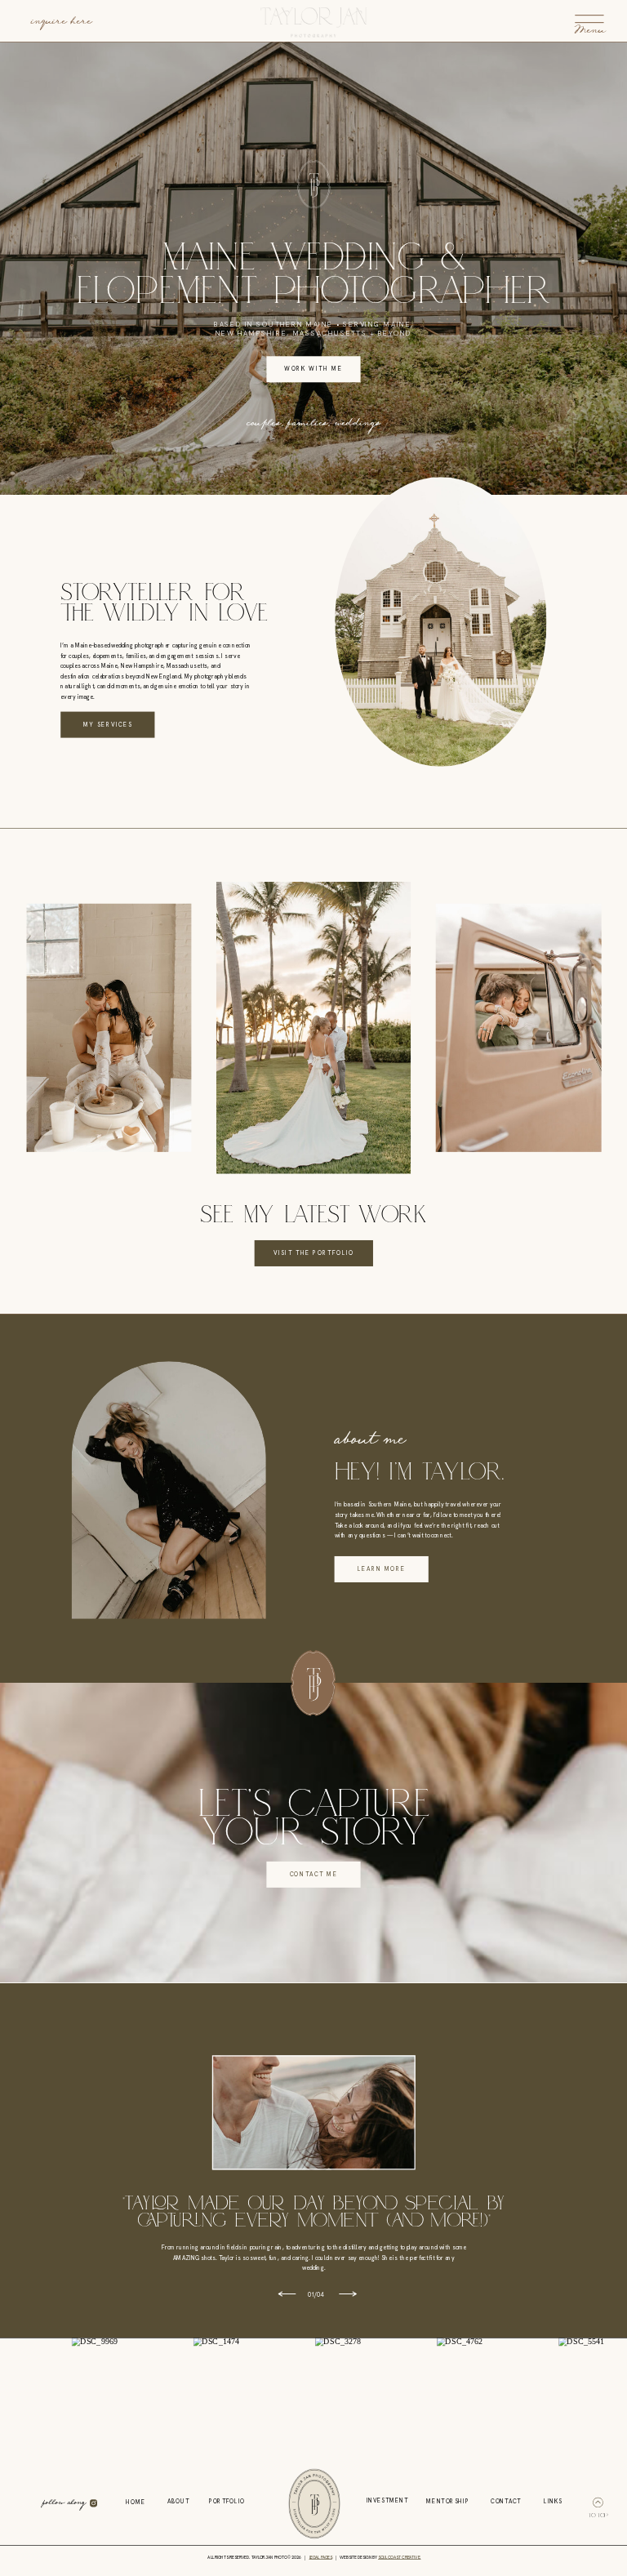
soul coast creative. (399, 2557)
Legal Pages (321, 2557)
